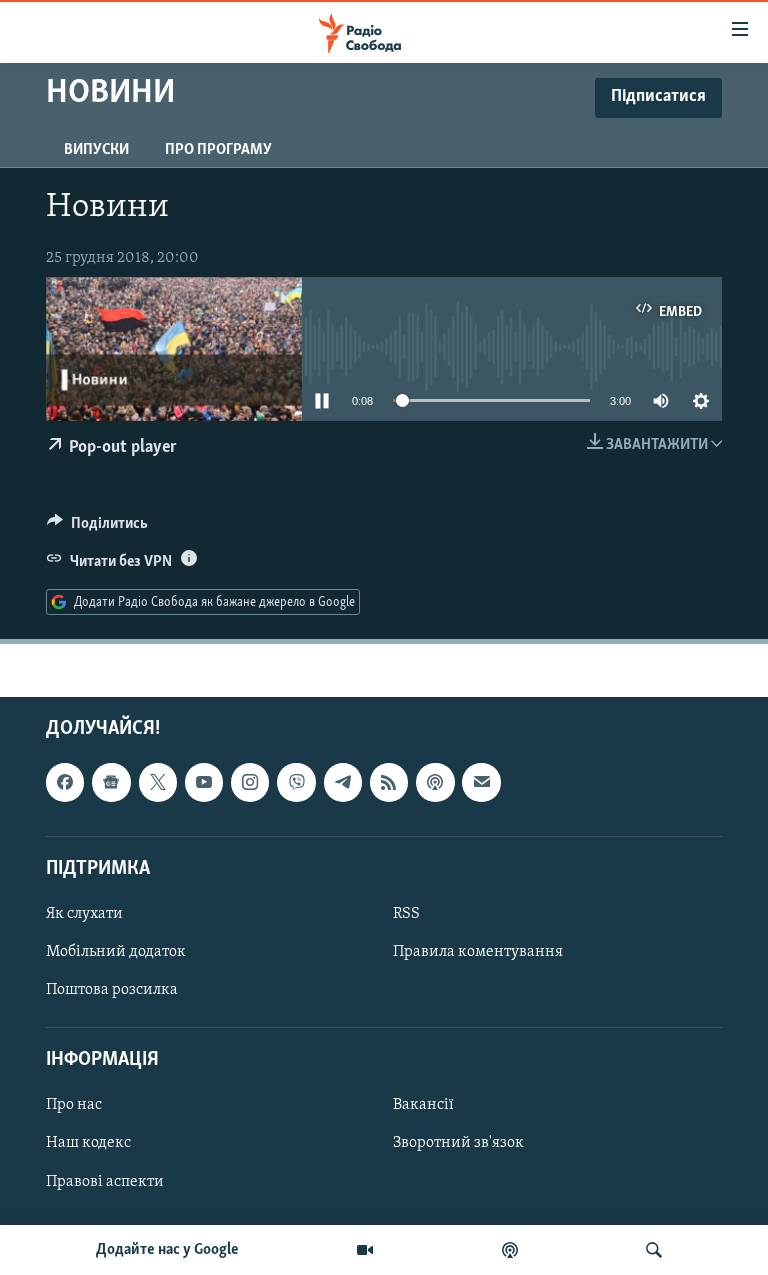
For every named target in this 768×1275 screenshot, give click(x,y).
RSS (406, 914)
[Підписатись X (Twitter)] (158, 783)
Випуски (96, 150)
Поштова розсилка (112, 990)
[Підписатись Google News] (111, 783)
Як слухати (84, 914)
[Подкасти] (510, 1250)
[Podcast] (435, 783)
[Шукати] (654, 1250)
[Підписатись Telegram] (343, 783)
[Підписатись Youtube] (204, 783)
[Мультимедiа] (365, 1250)
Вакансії (423, 1106)
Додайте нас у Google (167, 1250)
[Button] (97, 528)
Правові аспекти (105, 1182)
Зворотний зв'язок (458, 1144)
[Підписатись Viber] (296, 783)
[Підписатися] (481, 783)
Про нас (74, 1106)
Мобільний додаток (116, 952)
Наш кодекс (88, 1144)
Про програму (218, 150)
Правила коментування (478, 952)
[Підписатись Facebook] (65, 783)
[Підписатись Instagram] (250, 783)
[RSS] (389, 783)
